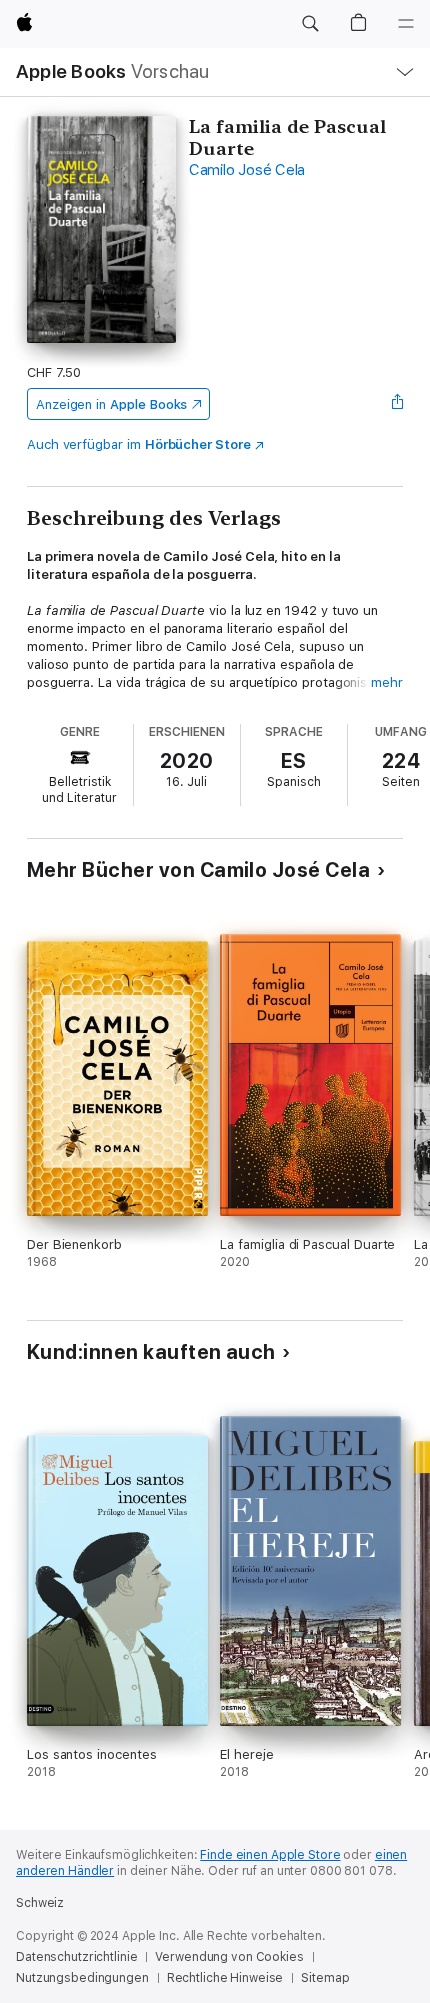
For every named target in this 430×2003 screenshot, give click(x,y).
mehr (387, 682)
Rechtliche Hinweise (225, 1978)
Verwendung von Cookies (229, 1957)
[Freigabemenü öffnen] (397, 404)
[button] (310, 24)
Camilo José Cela (247, 170)
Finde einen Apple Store (270, 1855)
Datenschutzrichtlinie (76, 1957)
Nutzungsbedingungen (82, 1978)
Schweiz (40, 1903)
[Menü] (406, 24)
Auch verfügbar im (139, 444)
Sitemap (325, 1978)
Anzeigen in (112, 404)
